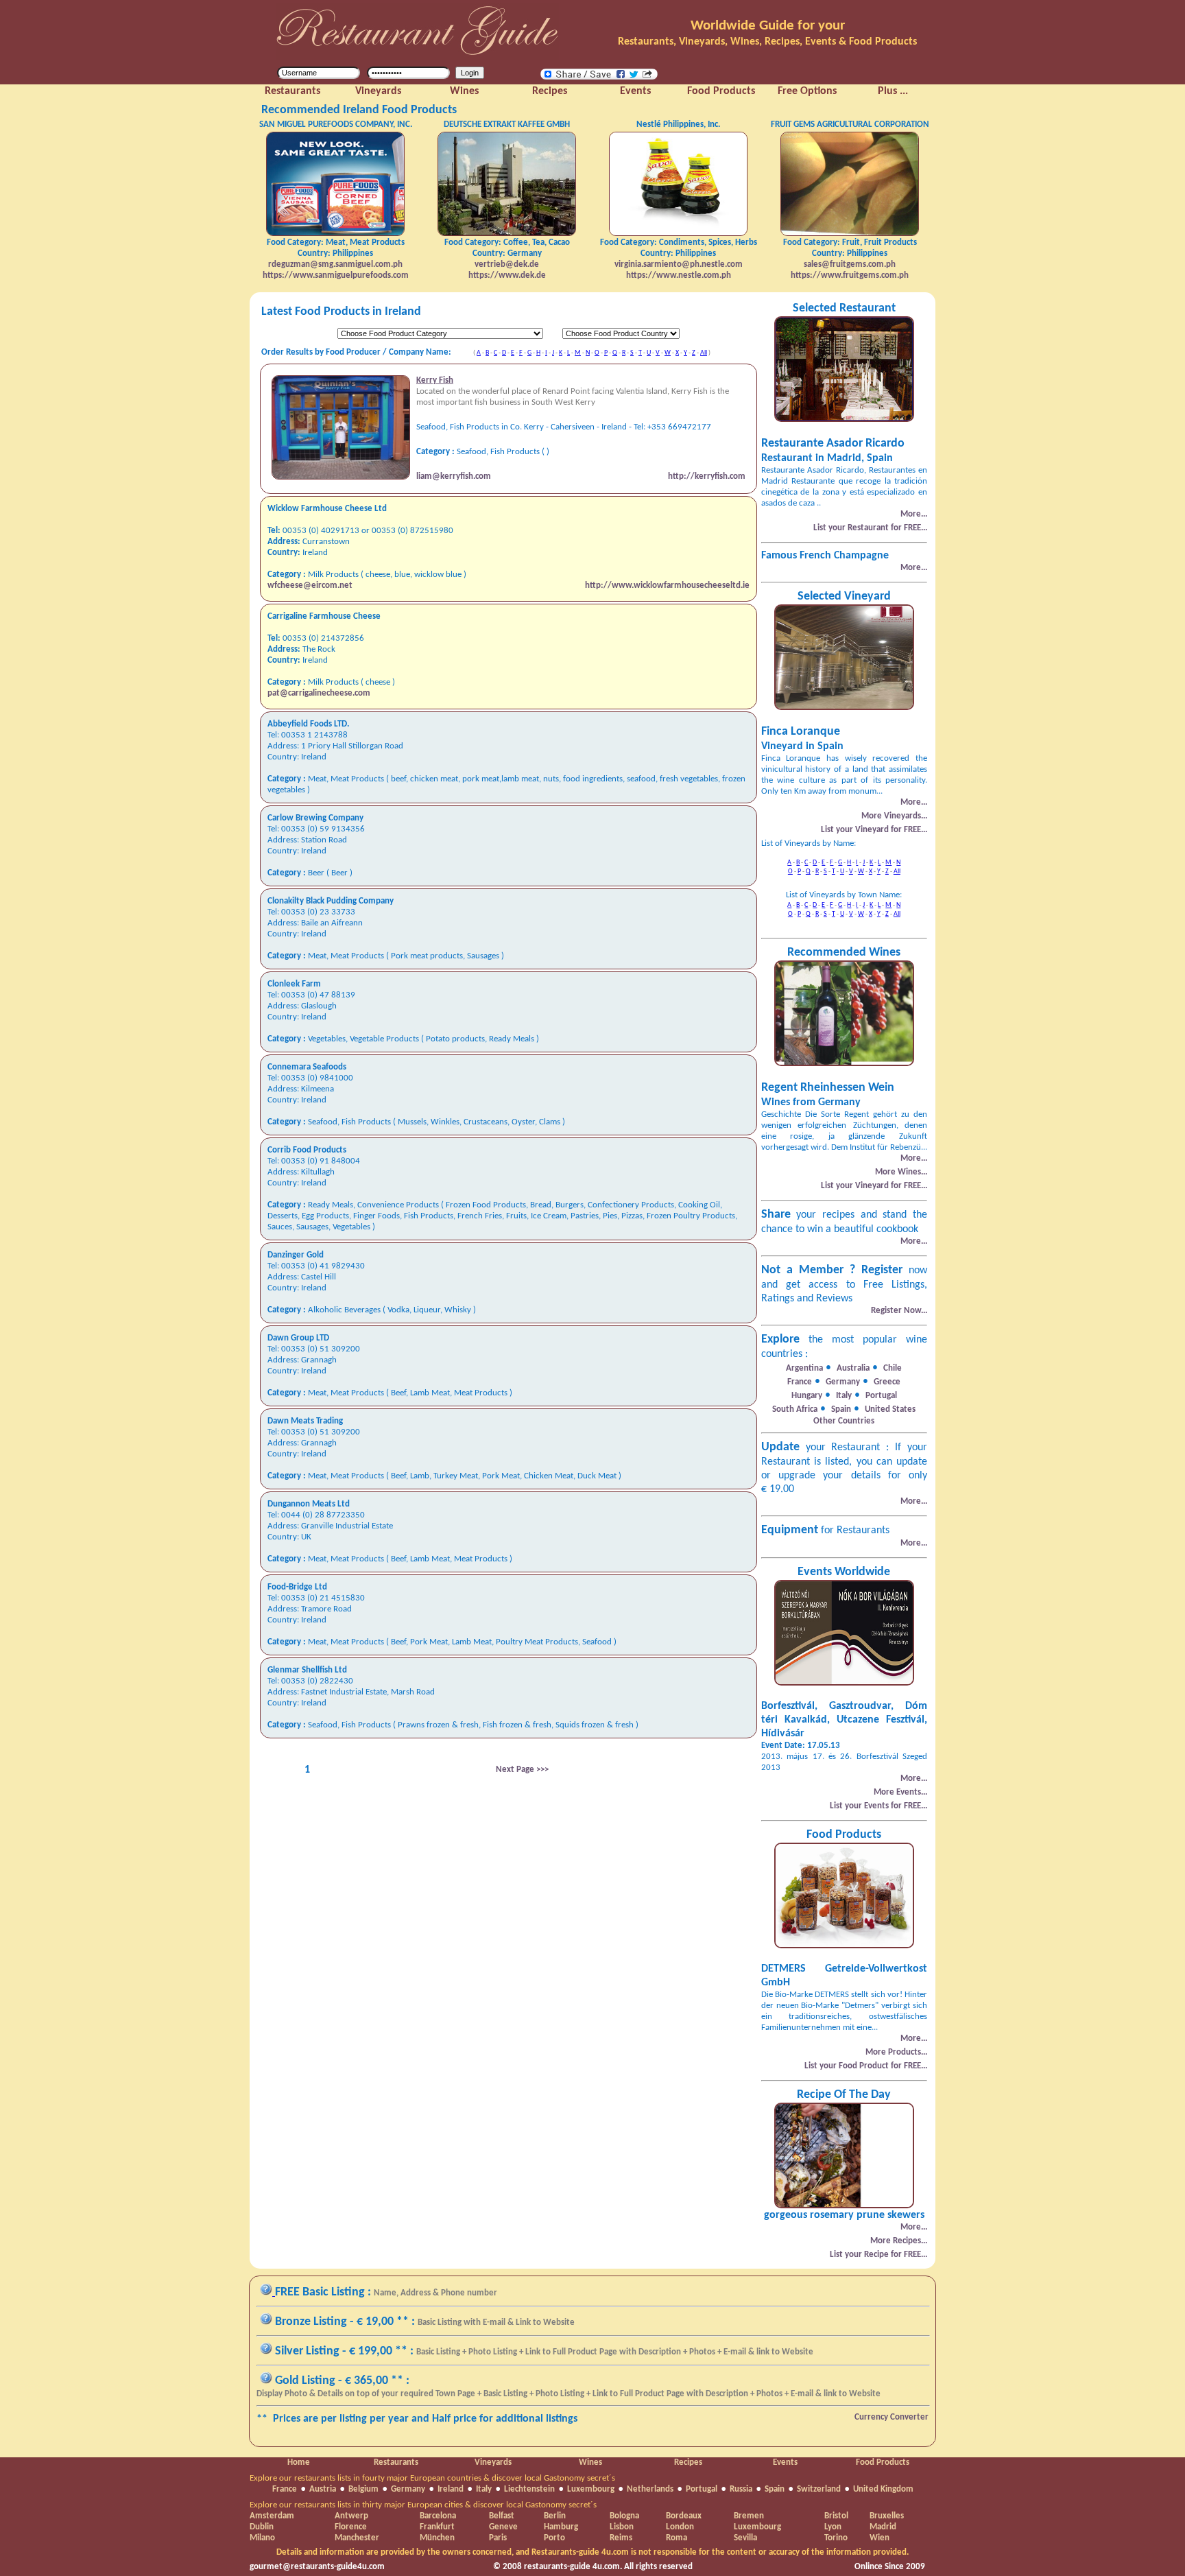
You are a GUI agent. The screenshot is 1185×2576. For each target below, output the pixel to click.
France (285, 2489)
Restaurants (396, 2462)
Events (785, 2462)
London (680, 2527)
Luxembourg (591, 2489)
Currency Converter (891, 2417)
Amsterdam (272, 2516)
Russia (741, 2489)
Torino (836, 2538)
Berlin (555, 2516)
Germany (408, 2489)
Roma (677, 2538)
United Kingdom (883, 2489)
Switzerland (819, 2489)
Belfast (502, 2516)
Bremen (749, 2516)
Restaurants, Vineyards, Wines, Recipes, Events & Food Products (767, 42)
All (704, 353)
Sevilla (745, 2538)
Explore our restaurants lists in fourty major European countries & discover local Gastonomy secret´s (432, 2478)
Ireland (451, 2489)
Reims (621, 2538)
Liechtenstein (529, 2489)
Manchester (357, 2538)
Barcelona (438, 2516)
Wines (590, 2462)
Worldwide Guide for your (768, 26)
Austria (323, 2489)
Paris (498, 2538)
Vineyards (493, 2462)
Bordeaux (684, 2516)
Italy (484, 2489)
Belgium (363, 2489)
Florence (351, 2527)
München (437, 2538)
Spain (775, 2489)
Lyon (833, 2527)
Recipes (688, 2462)
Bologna (624, 2516)
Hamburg (561, 2527)
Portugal (702, 2489)
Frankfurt (437, 2527)
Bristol (836, 2516)
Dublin (262, 2527)
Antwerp (351, 2516)
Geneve (503, 2527)
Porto (554, 2538)
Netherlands (650, 2489)
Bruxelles (887, 2516)
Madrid (883, 2527)
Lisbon (622, 2527)
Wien (879, 2538)
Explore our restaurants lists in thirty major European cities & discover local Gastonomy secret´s (423, 2505)
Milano (262, 2538)
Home (299, 2462)
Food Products (883, 2462)
